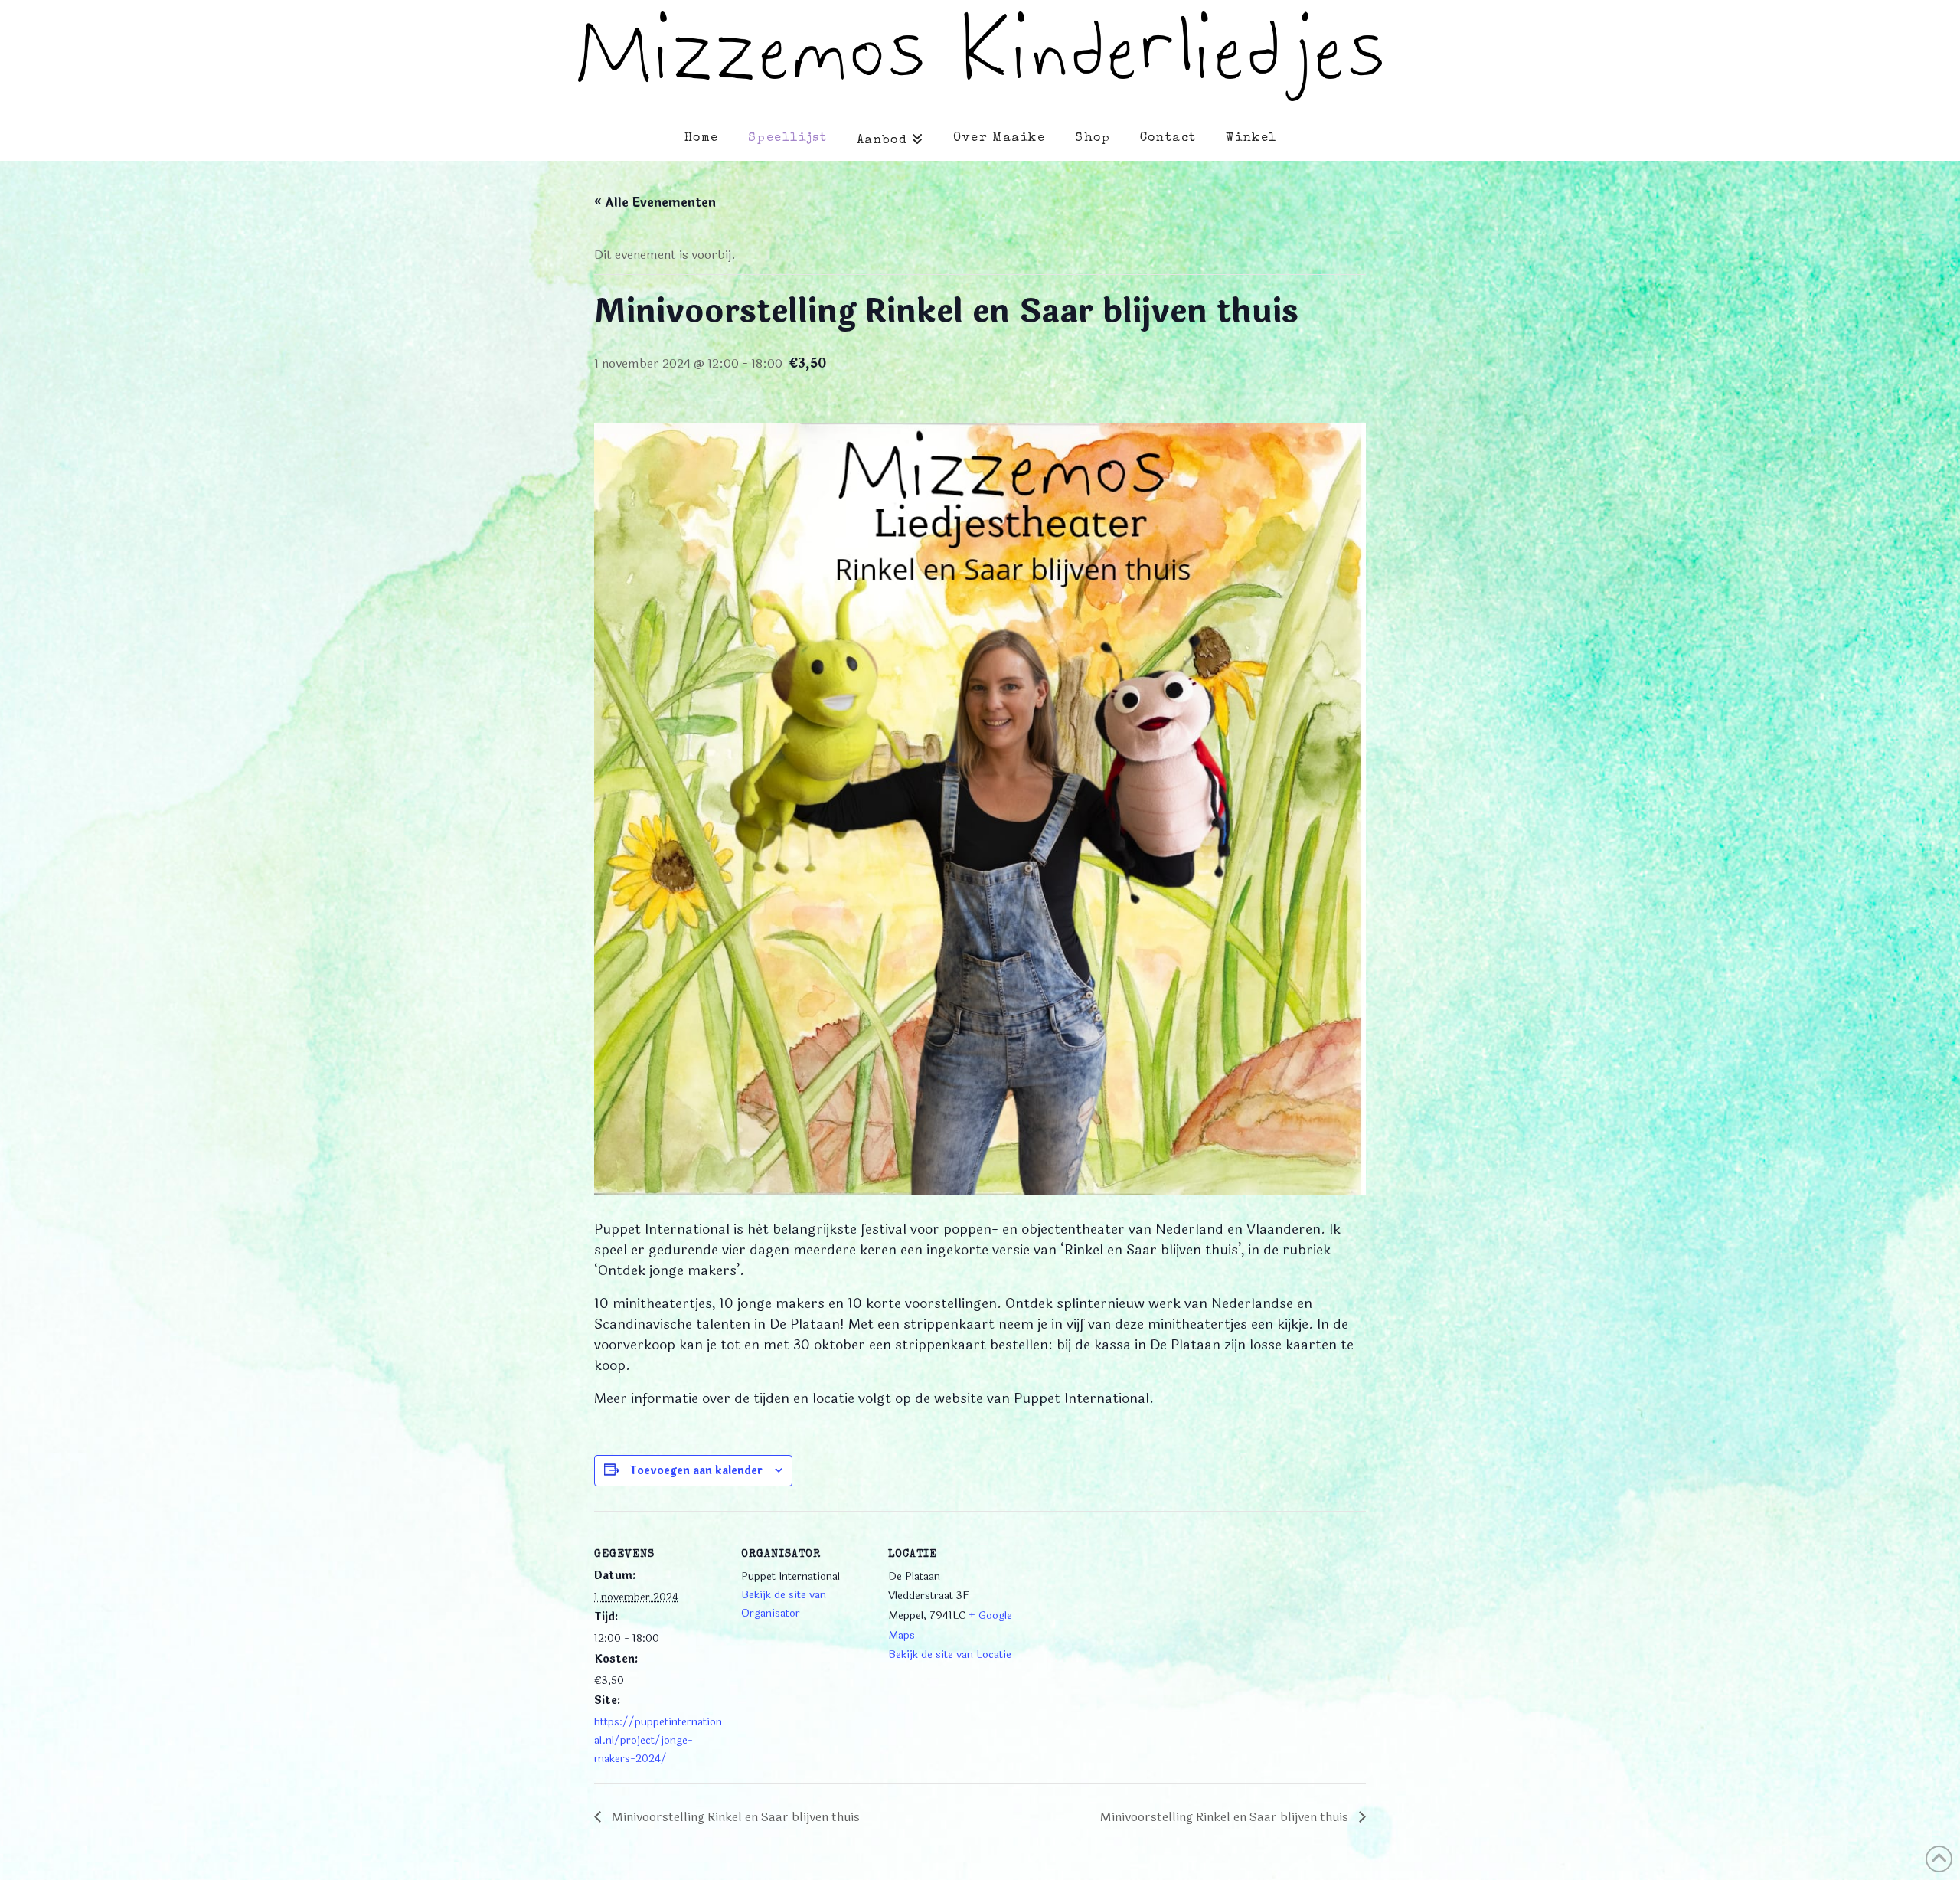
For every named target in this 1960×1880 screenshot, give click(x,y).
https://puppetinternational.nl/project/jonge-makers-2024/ (658, 1740)
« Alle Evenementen (655, 203)
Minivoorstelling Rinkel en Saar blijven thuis (734, 1817)
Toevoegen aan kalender (696, 1471)
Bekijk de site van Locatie (950, 1654)
